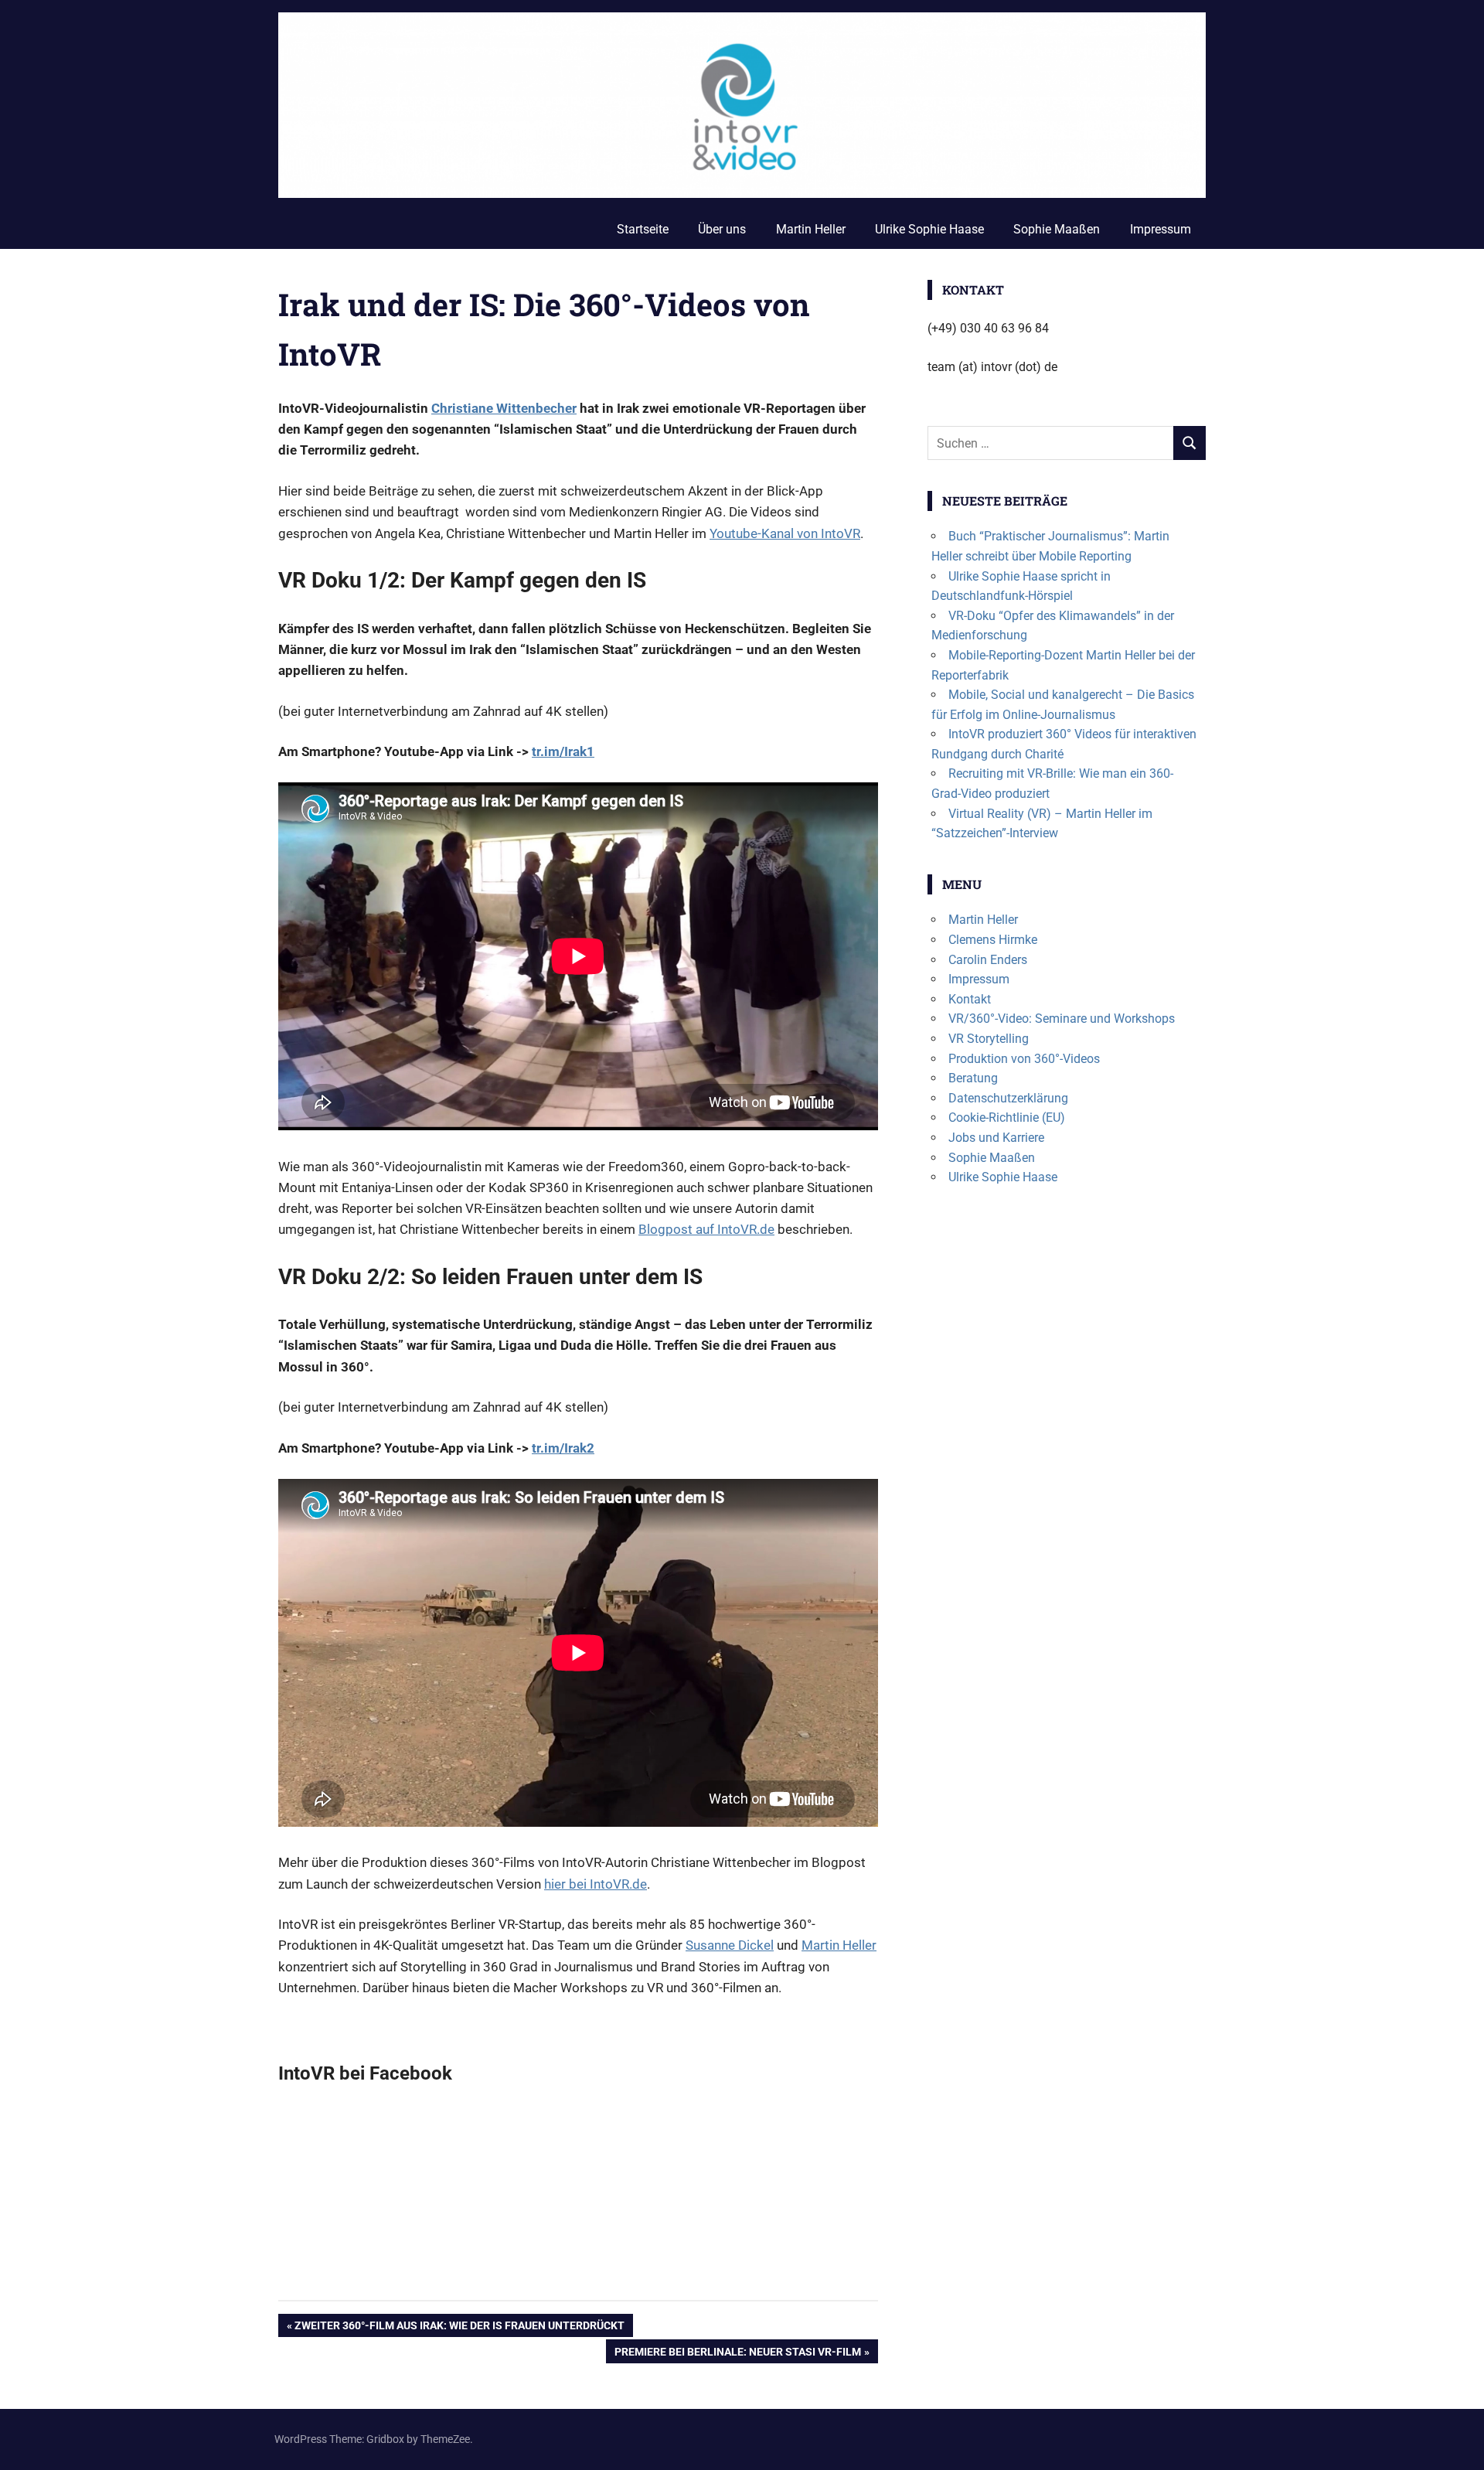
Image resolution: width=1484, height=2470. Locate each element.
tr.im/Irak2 (563, 1448)
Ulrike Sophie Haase (929, 229)
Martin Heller (811, 229)
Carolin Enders (988, 960)
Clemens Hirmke (993, 940)
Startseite (643, 229)
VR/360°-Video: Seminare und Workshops (1062, 1019)
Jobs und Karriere (996, 1138)
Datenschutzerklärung (1008, 1098)
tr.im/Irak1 (563, 751)
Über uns (722, 229)
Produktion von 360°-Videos (1024, 1059)
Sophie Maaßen (1057, 229)
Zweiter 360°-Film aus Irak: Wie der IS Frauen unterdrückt (459, 2328)
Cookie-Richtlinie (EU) (1007, 1117)
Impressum (1161, 229)
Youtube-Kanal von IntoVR (785, 533)
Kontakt (970, 999)
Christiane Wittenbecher (504, 408)
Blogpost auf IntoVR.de (706, 1229)
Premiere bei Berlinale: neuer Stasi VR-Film (737, 2354)
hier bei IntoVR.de (596, 1884)
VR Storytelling (989, 1039)
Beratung (973, 1078)
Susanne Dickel (730, 1945)
